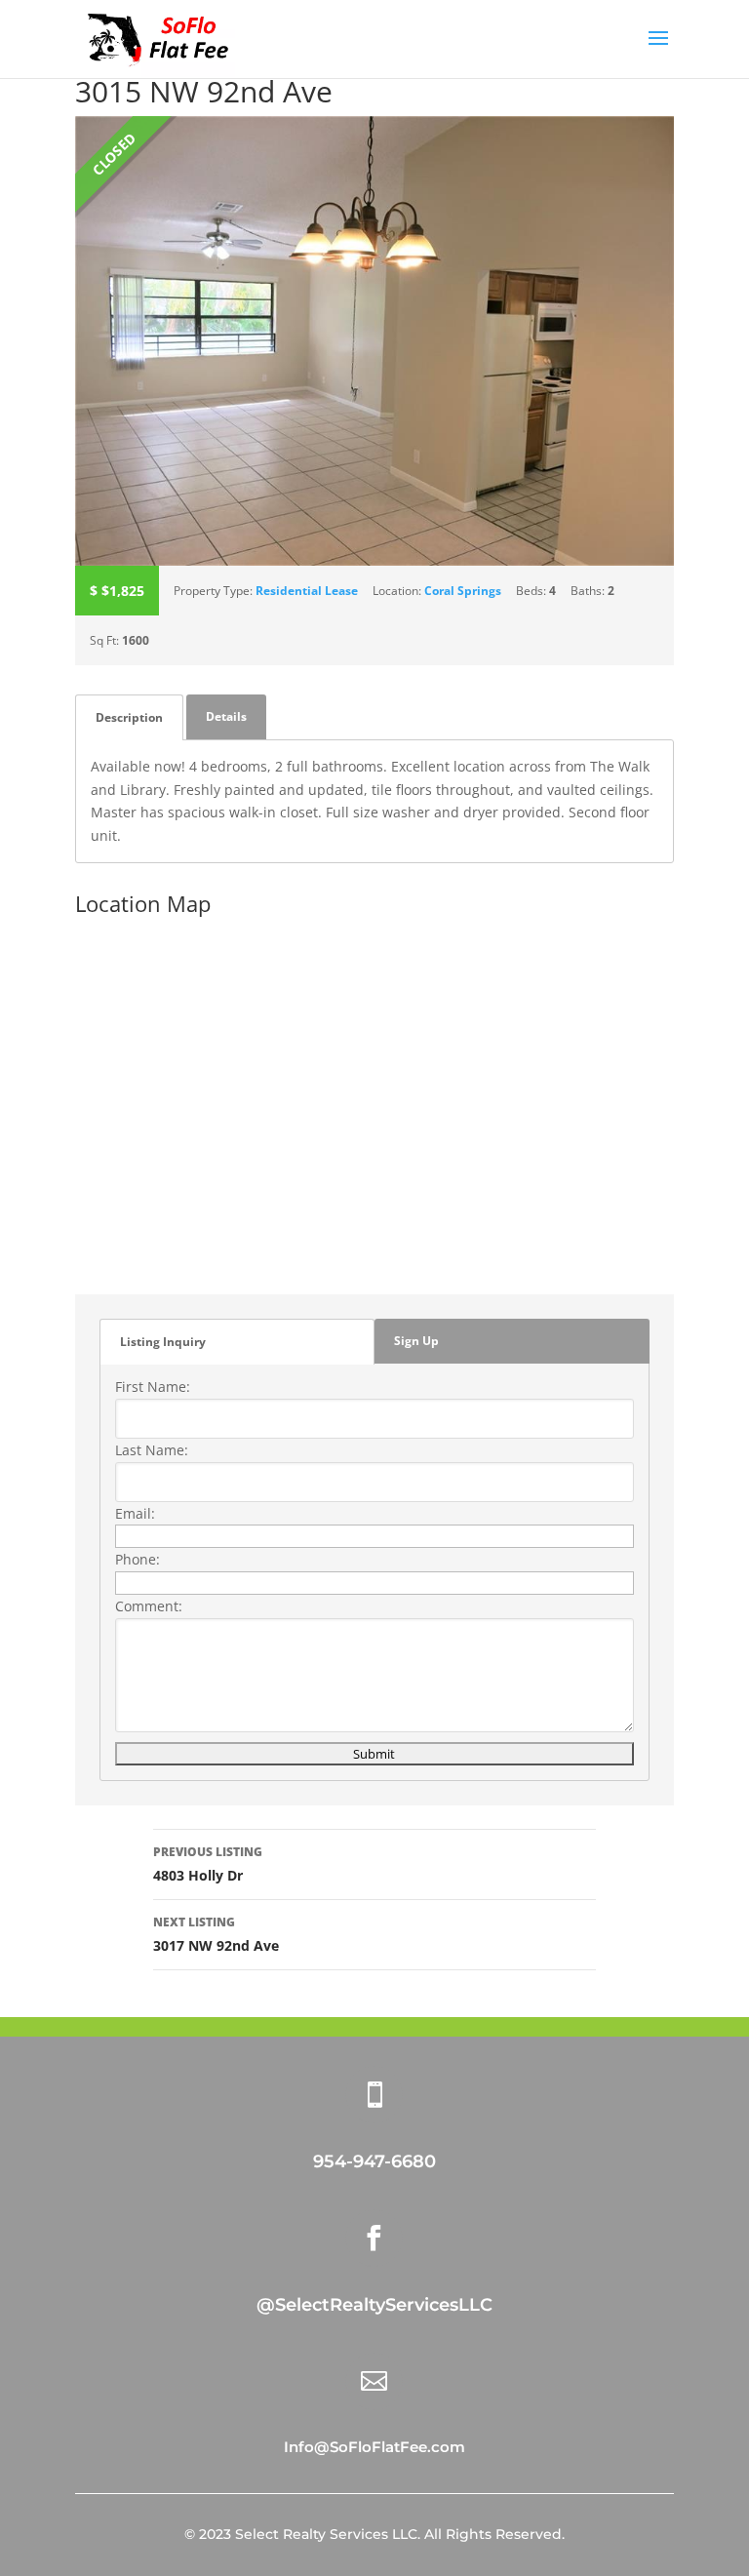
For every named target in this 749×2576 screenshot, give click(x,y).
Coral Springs (463, 591)
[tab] (129, 717)
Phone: (138, 1559)
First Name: (153, 1387)
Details (226, 716)
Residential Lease (307, 591)
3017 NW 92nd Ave (216, 1934)
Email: (135, 1513)
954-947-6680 (374, 2161)
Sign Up (416, 1341)
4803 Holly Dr (208, 1864)
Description (129, 717)
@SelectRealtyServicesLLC (374, 2305)
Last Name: (152, 1450)
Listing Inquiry (163, 1342)
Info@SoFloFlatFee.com (374, 2447)
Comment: (149, 1606)
